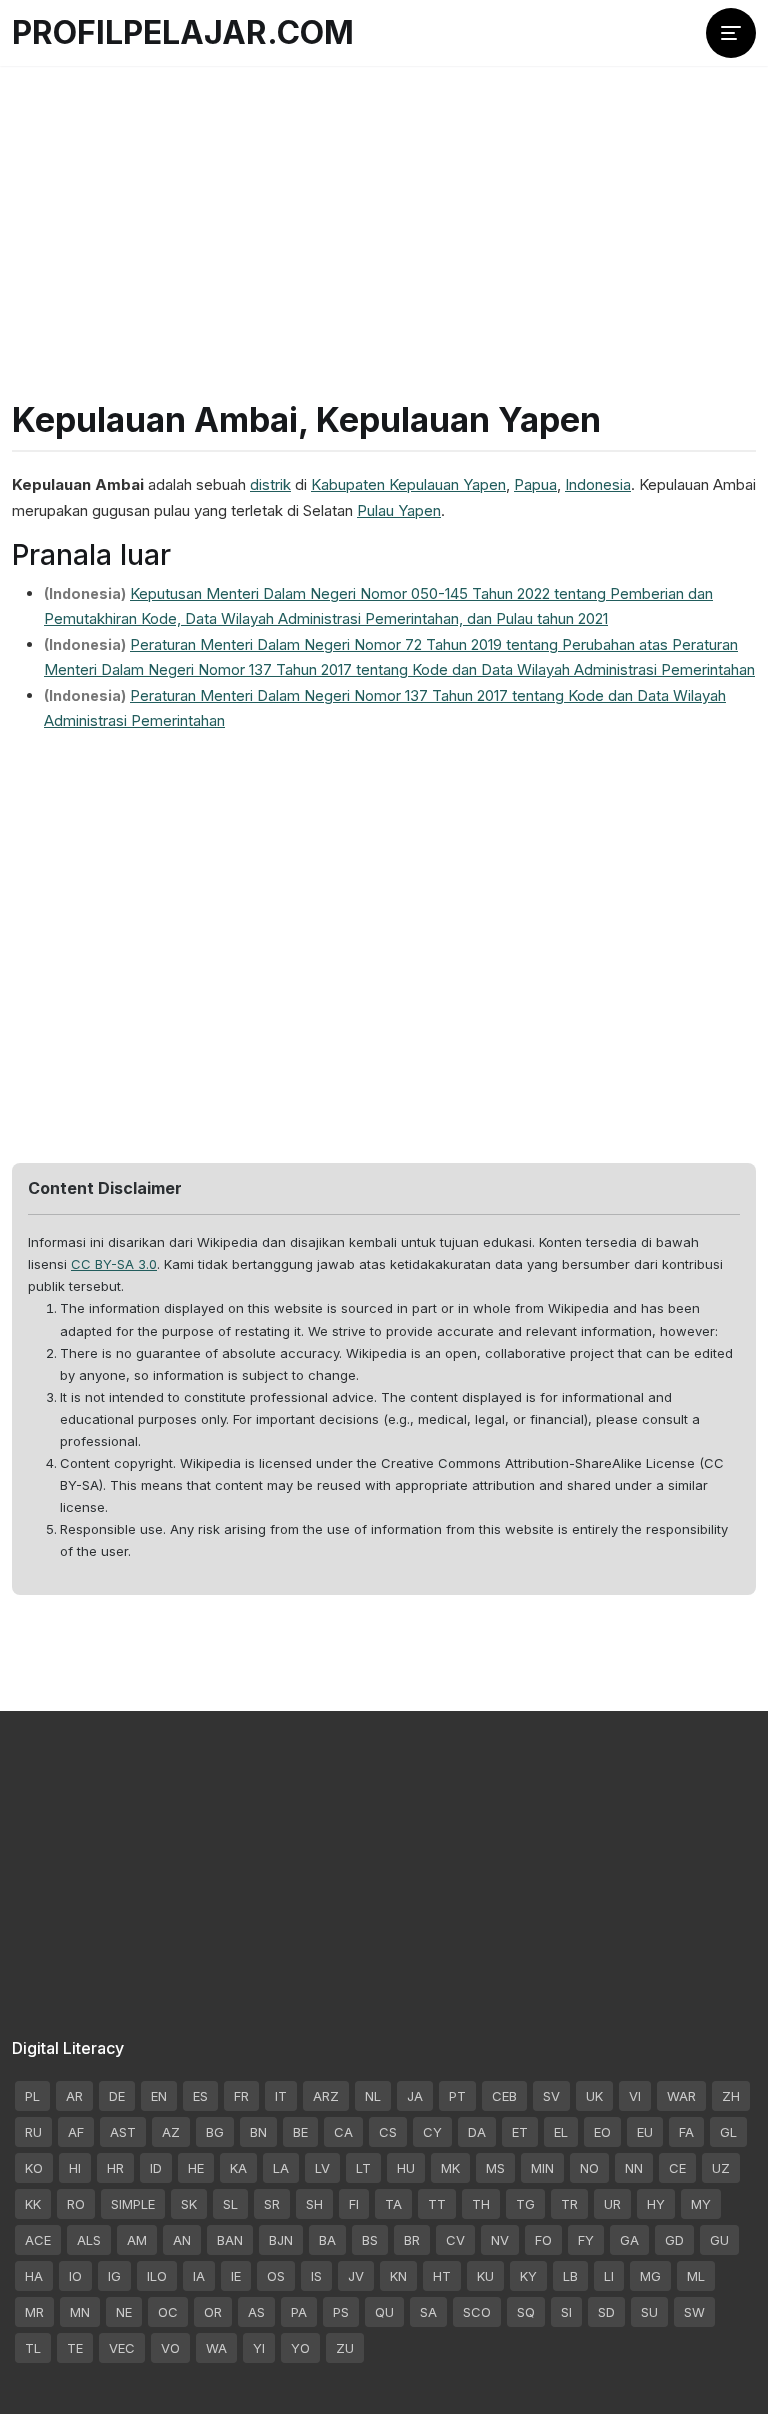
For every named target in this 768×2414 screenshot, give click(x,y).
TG (525, 2204)
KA (238, 2168)
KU (485, 2276)
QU (384, 2312)
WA (216, 2348)
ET (520, 2132)
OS (276, 2276)
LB (570, 2276)
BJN (281, 2240)
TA (393, 2204)
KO (34, 2168)
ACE (38, 2240)
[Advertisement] (384, 210)
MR (34, 2312)
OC (168, 2312)
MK (450, 2168)
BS (370, 2240)
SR (272, 2204)
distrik (270, 484)
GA (629, 2240)
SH (314, 2204)
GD (674, 2240)
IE (236, 2276)
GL (728, 2132)
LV (322, 2168)
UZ (721, 2168)
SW (694, 2312)
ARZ (326, 2096)
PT (457, 2096)
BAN (230, 2240)
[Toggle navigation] (731, 33)
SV (551, 2096)
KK (33, 2204)
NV (500, 2240)
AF (76, 2132)
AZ (171, 2132)
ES (200, 2096)
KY (528, 2276)
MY (701, 2204)
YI (259, 2348)
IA (199, 2276)
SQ (526, 2312)
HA (34, 2276)
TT (437, 2204)
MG (650, 2276)
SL (230, 2204)
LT (363, 2168)
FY (586, 2240)
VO (170, 2348)
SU (649, 2312)
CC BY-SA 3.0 (114, 1264)
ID (156, 2168)
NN (634, 2168)
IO (75, 2276)
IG (114, 2276)
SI (566, 2312)
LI (609, 2276)
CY (432, 2132)
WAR (681, 2096)
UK (594, 2096)
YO (300, 2348)
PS (341, 2312)
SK (189, 2204)
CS (388, 2132)
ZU (345, 2348)
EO (602, 2132)
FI (354, 2204)
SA (428, 2312)
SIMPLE (133, 2204)
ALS (89, 2240)
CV (455, 2240)
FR (241, 2096)
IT (281, 2096)
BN (258, 2132)
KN (398, 2276)
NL (373, 2096)
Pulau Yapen (399, 510)
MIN (542, 2168)
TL (33, 2348)
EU (645, 2132)
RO (76, 2204)
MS (495, 2168)
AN (182, 2240)
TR (569, 2204)
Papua (535, 484)
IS (316, 2276)
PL (32, 2096)
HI (75, 2168)
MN (80, 2312)
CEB (504, 2096)
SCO (477, 2312)
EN (159, 2096)
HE (196, 2168)
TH (481, 2204)
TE (75, 2348)
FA (686, 2132)
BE (300, 2132)
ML (696, 2276)
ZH (731, 2096)
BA (327, 2240)
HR (115, 2168)
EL (561, 2132)
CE (677, 2168)
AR (74, 2096)
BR (412, 2240)
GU (719, 2240)
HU (406, 2168)
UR (612, 2204)
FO (543, 2240)
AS (256, 2312)
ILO (157, 2276)
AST (123, 2132)
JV (356, 2276)
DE (117, 2096)
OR (213, 2312)
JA (415, 2096)
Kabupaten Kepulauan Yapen (408, 484)
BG (215, 2132)
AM (137, 2240)
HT (442, 2276)
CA (343, 2132)
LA (281, 2168)
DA (477, 2132)
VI (635, 2096)
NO (589, 2168)
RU (33, 2132)
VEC (122, 2348)
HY (656, 2204)
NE (124, 2312)
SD (606, 2312)
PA (299, 2312)
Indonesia (598, 484)
